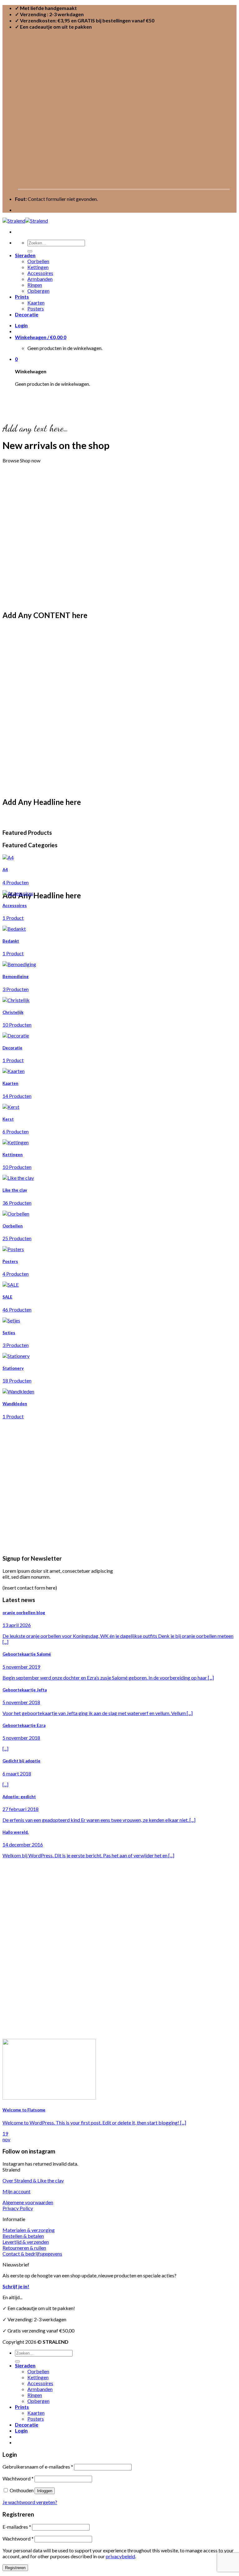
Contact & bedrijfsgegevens (32, 2254)
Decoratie (27, 314)
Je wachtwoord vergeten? (30, 2502)
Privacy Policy (18, 2208)
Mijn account (16, 2191)
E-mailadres (17, 2527)
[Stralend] (25, 221)
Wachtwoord (18, 2478)
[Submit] (30, 251)
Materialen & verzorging (29, 2230)
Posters (36, 308)
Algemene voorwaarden (28, 2202)
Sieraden (25, 255)
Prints (22, 297)
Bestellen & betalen (23, 2236)
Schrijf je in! (16, 2286)
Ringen (35, 285)
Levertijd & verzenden (26, 2242)
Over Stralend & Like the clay (33, 2180)
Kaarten (36, 303)
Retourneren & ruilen (24, 2248)
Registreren (15, 2568)
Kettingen (38, 267)
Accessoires (40, 273)
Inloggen (45, 2491)
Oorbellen (38, 261)
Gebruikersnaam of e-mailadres (38, 2467)
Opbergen (38, 291)
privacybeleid (120, 2556)
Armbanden (40, 279)
